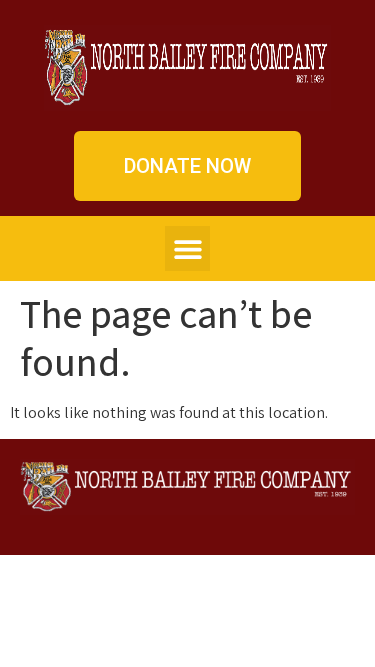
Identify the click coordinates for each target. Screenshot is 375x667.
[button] (187, 248)
